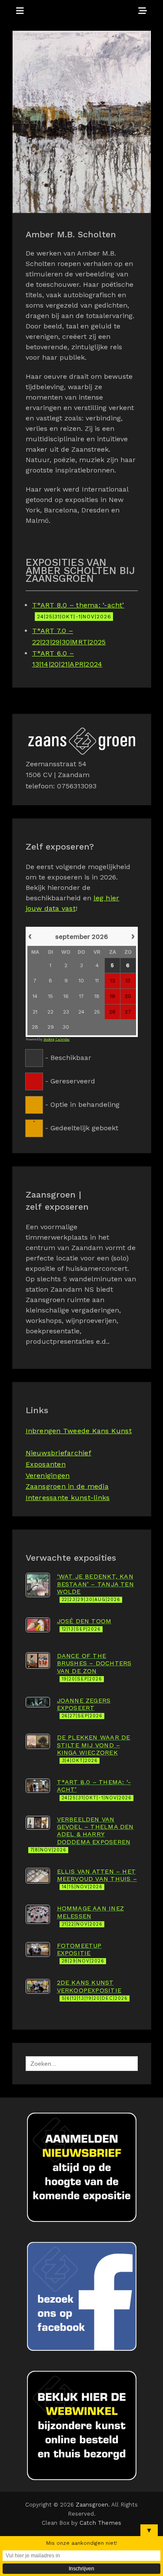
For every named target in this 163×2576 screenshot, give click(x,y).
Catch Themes (100, 2523)
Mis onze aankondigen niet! (81, 2543)
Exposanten (46, 1464)
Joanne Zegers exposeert (84, 1708)
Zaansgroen (92, 2505)
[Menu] (20, 11)
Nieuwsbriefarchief (58, 1453)
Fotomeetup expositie (81, 1953)
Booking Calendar (57, 1039)
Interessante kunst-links (68, 1498)
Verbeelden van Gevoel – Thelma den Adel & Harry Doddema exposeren (82, 1834)
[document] (82, 1031)
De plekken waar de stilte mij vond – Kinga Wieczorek (94, 1749)
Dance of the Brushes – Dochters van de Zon (94, 1667)
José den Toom (84, 1625)
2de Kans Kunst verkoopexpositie (92, 1990)
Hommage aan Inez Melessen (90, 1916)
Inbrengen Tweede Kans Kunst (79, 1431)
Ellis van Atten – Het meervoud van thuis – (97, 1879)
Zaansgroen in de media (67, 1486)
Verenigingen (48, 1475)
